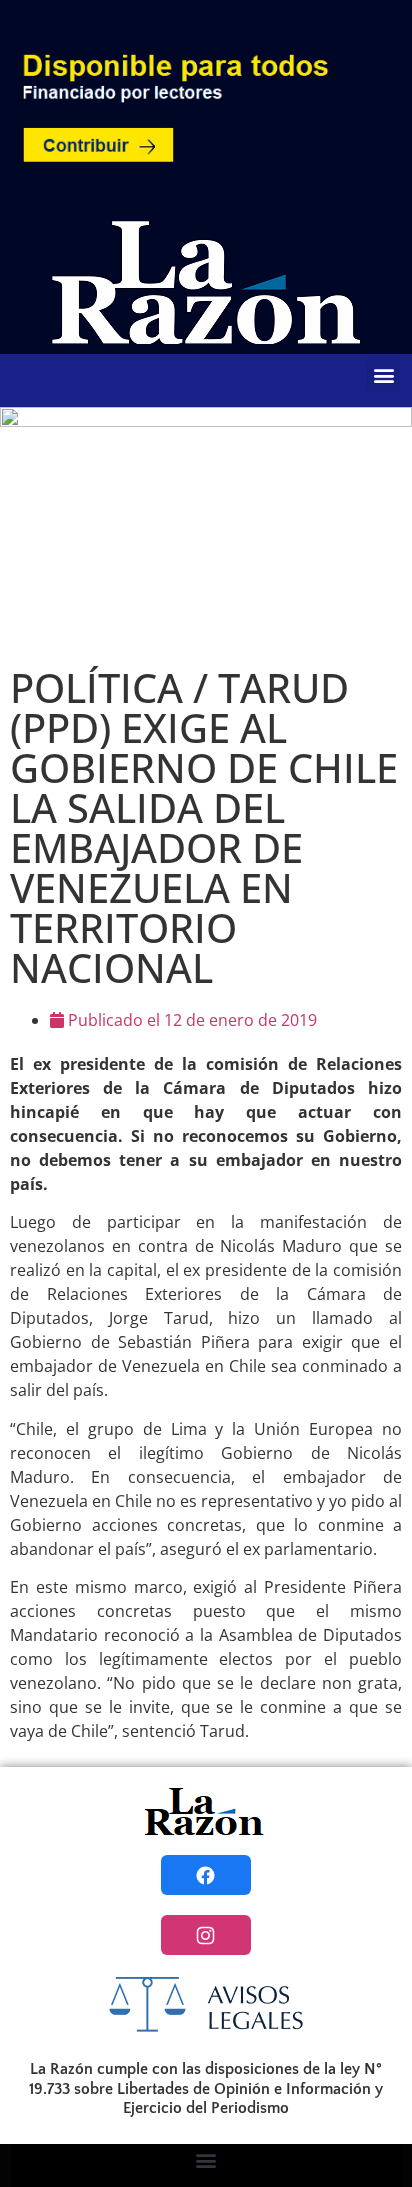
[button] (383, 375)
